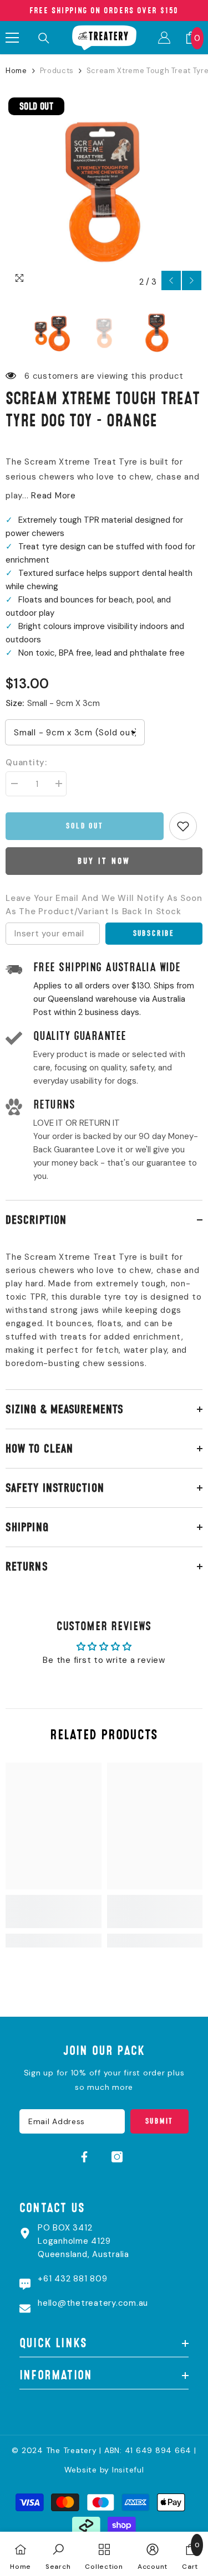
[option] (104, 193)
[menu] (12, 38)
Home (16, 71)
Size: (53, 703)
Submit (159, 2121)
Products (57, 71)
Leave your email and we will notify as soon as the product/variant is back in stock (104, 905)
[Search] (44, 38)
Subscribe (154, 933)
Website (81, 2470)
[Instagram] (117, 2157)
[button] (171, 280)
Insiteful (128, 2470)
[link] (54, 1912)
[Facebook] (84, 2157)
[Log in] (164, 38)
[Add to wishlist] (183, 826)
